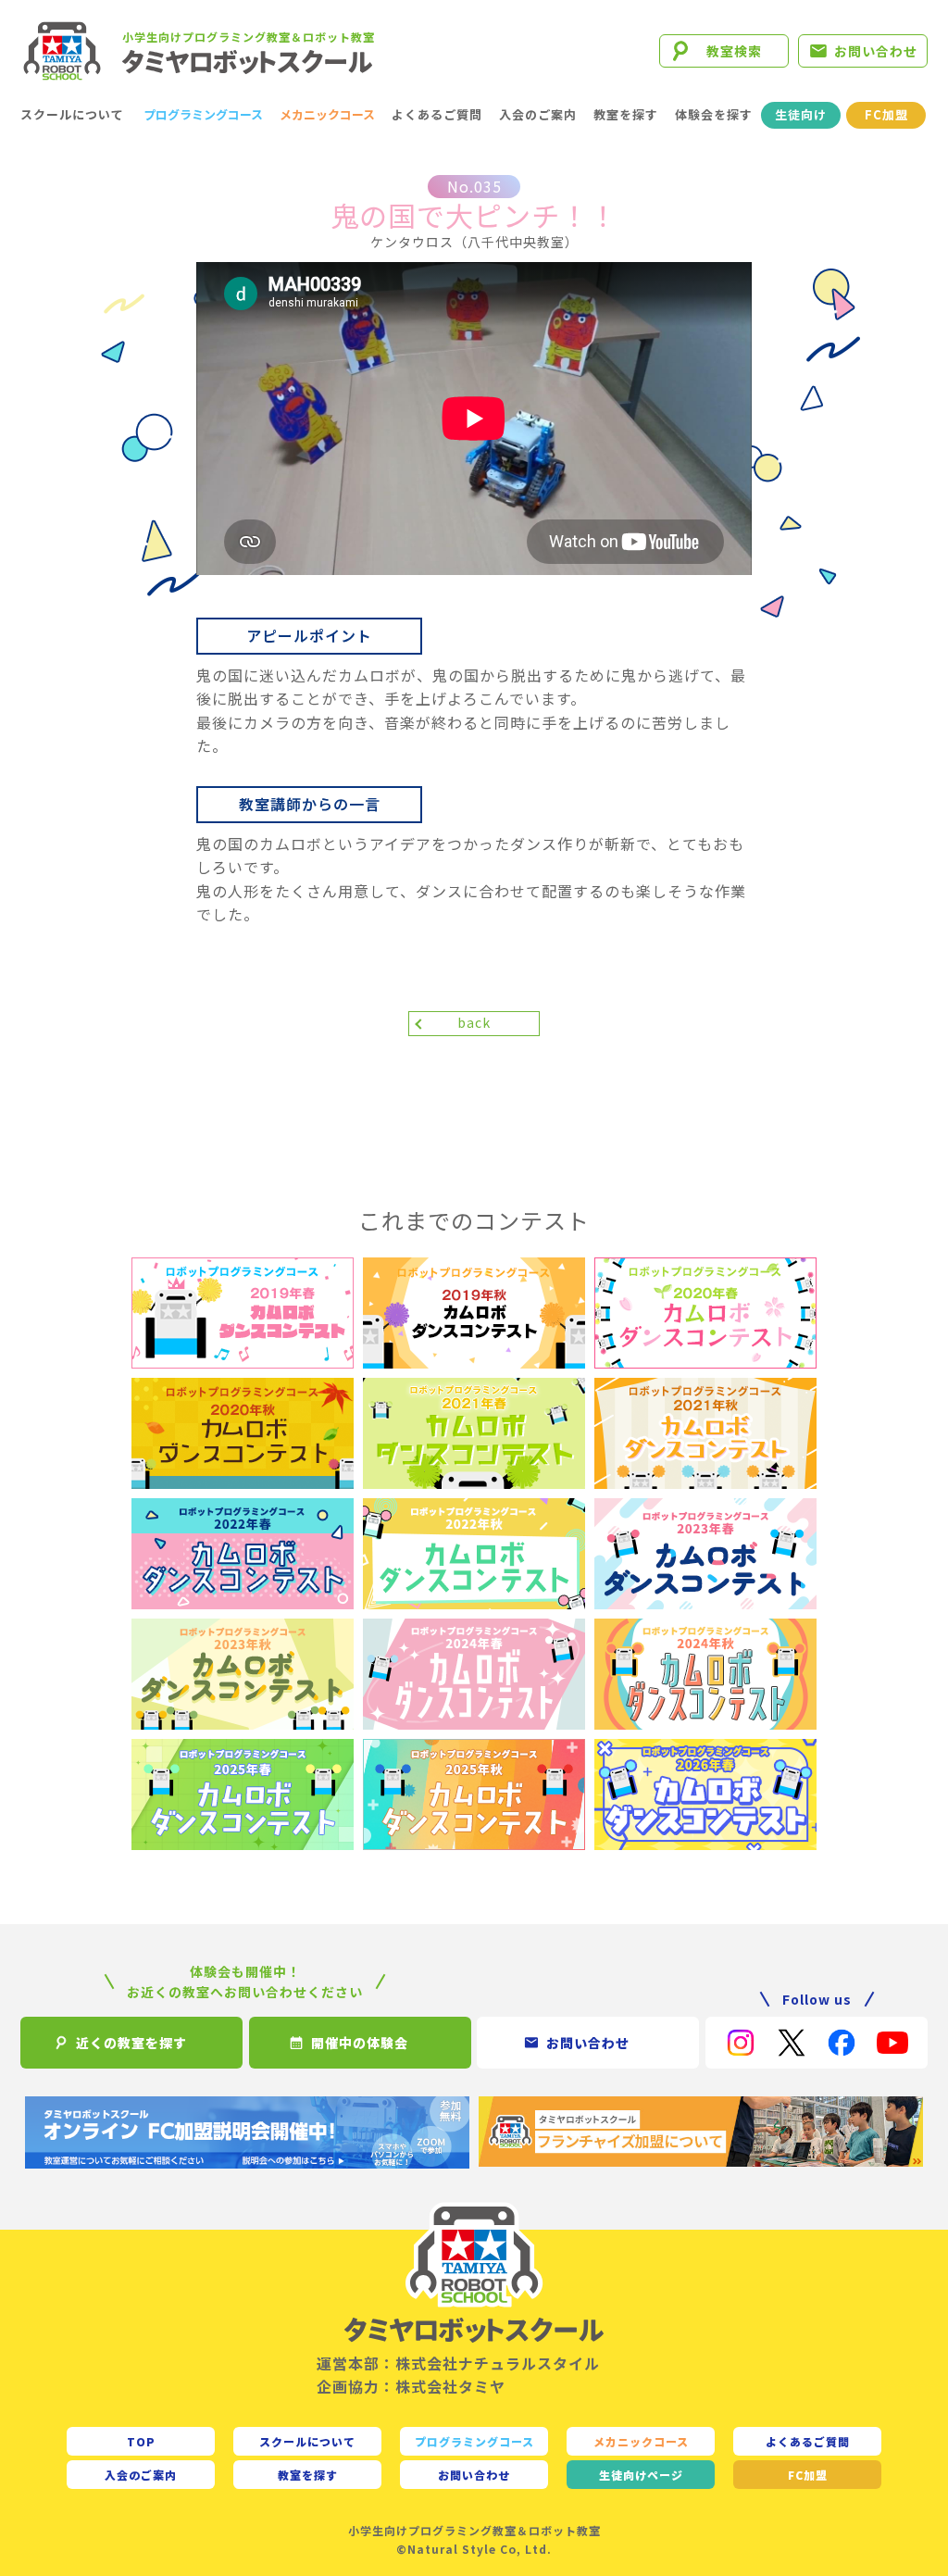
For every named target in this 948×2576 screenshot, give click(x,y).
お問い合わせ (876, 51)
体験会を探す (714, 114)
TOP (141, 2441)
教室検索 (734, 51)
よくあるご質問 (437, 114)
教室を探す (626, 114)
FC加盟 (886, 114)
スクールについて (72, 114)
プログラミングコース (203, 114)
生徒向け (801, 114)
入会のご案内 (538, 114)
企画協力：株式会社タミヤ (411, 2386)
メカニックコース (327, 114)
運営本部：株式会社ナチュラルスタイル (458, 2363)
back (474, 1022)
